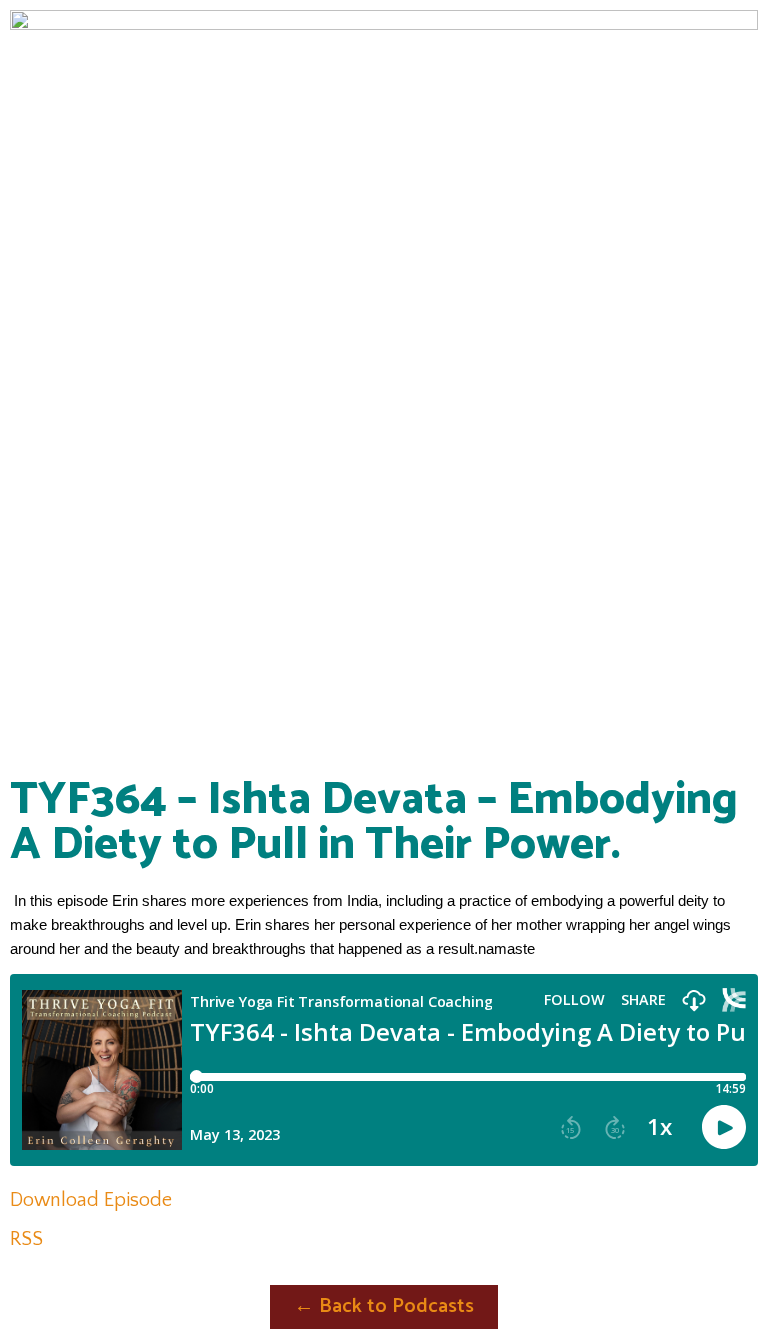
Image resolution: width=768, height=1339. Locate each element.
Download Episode (91, 1200)
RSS (26, 1239)
